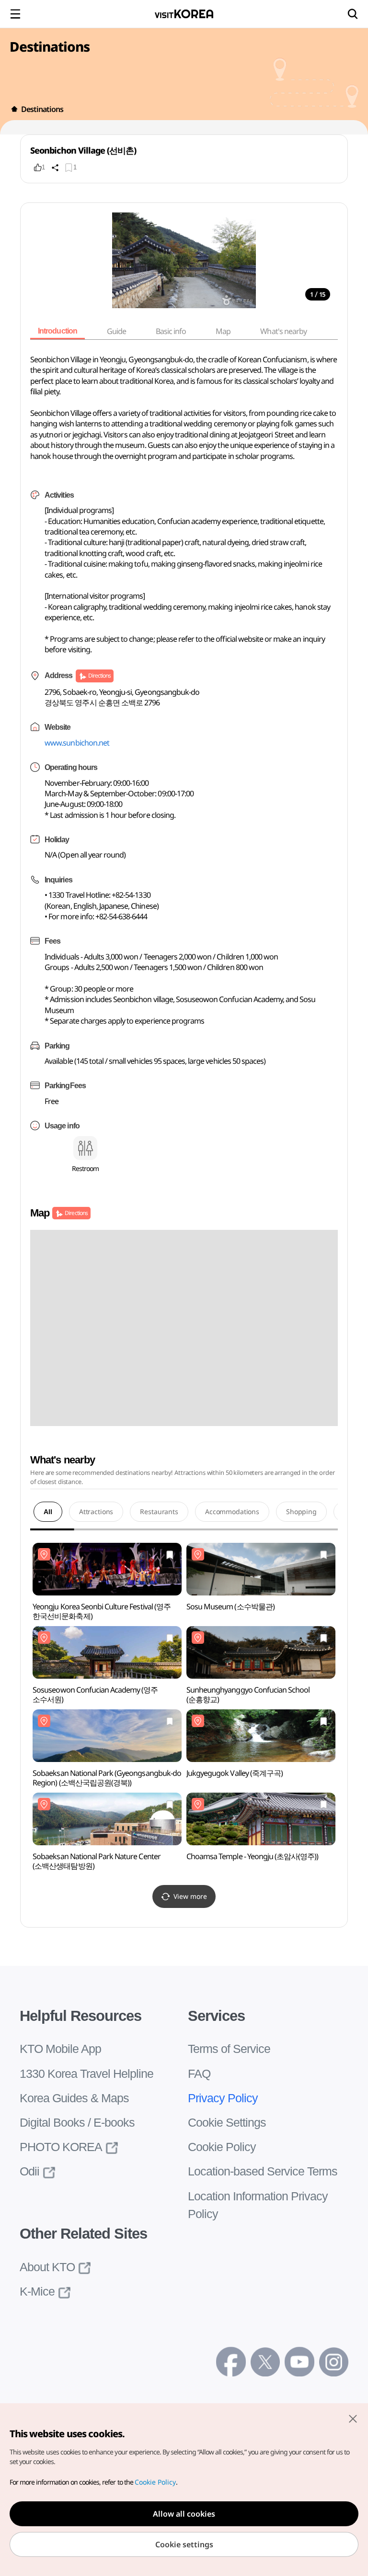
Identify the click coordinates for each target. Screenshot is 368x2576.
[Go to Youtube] (299, 2361)
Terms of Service (228, 2049)
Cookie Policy (219, 2147)
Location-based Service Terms (261, 2171)
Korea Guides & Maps (73, 2098)
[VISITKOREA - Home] (184, 14)
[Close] (353, 2419)
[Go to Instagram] (334, 2361)
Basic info (174, 331)
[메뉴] (15, 14)
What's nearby (287, 331)
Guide (120, 331)
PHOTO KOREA (57, 2147)
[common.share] (55, 167)
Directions (99, 675)
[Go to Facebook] (231, 2361)
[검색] (353, 14)
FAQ (198, 2074)
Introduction (59, 331)
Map (226, 331)
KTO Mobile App (59, 2049)
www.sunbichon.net (77, 743)
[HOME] (14, 109)
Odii (30, 2171)
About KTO (46, 2267)
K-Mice (36, 2292)
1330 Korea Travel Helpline (85, 2074)
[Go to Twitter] (265, 2361)
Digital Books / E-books (75, 2123)
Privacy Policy (220, 2098)
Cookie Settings (225, 2123)
